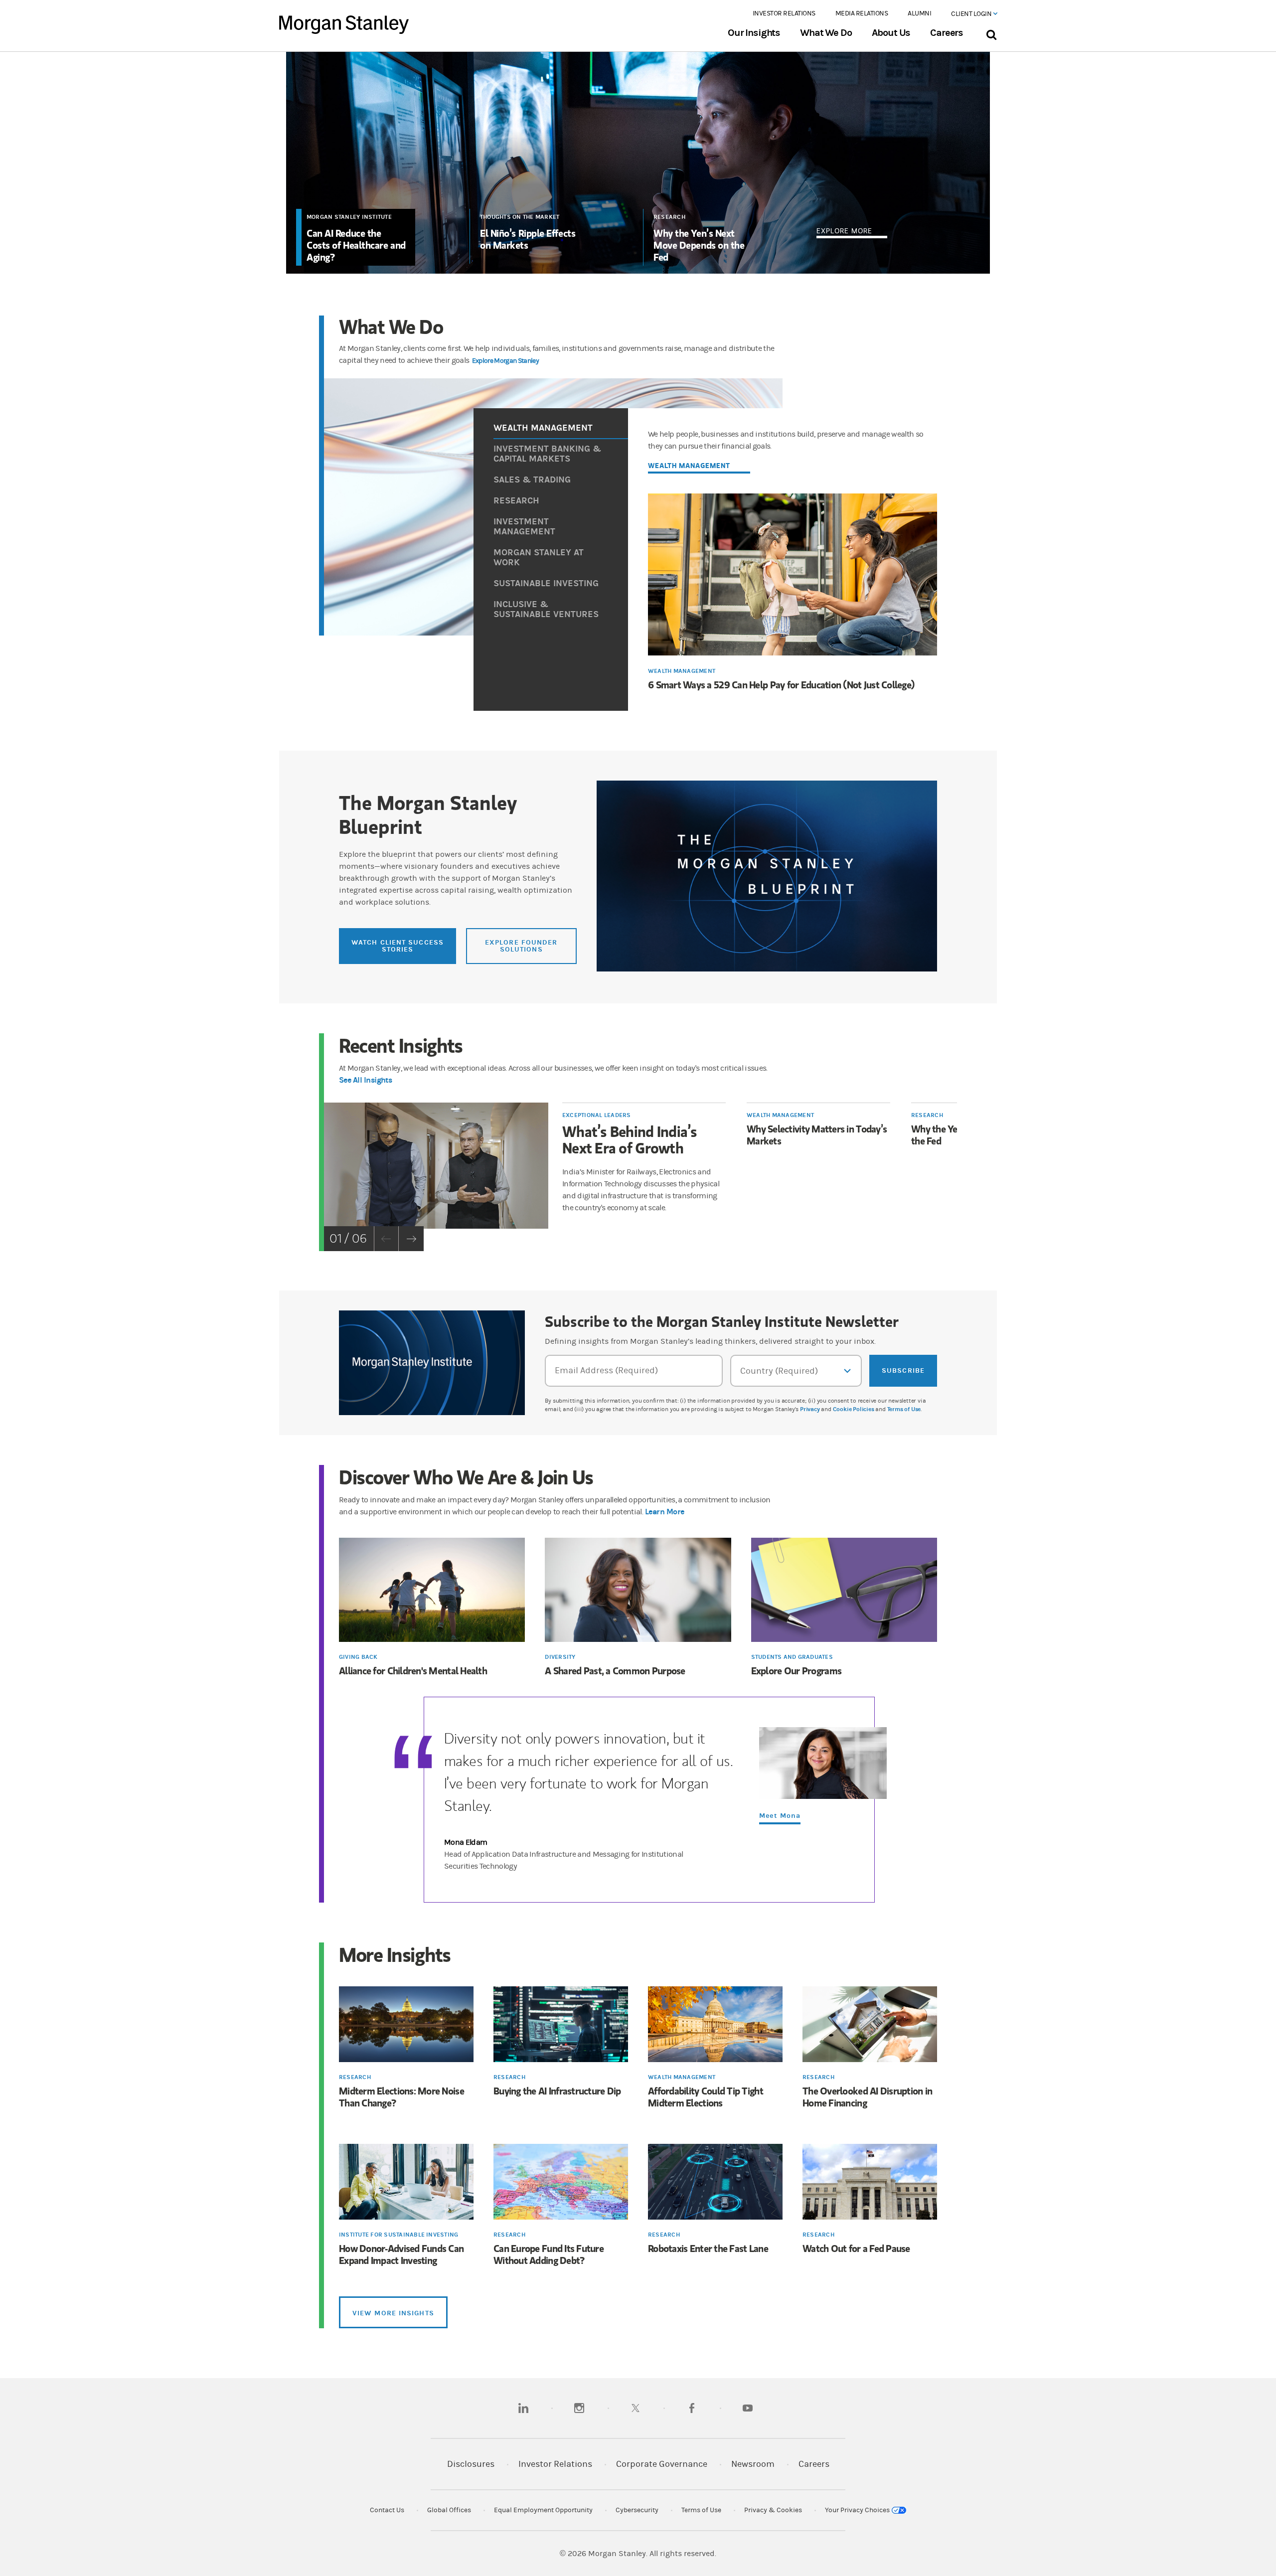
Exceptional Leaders (597, 1115)
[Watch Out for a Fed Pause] (870, 2183)
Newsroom (753, 2464)
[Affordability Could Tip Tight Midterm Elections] (715, 2025)
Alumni (919, 13)
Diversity (560, 1657)
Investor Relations (784, 13)
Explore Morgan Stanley (505, 361)
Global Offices (449, 2510)
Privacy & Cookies (773, 2510)
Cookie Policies (854, 1409)
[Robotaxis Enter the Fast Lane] (715, 2183)
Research (669, 217)
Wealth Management (682, 671)
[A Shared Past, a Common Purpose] (638, 1591)
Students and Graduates (792, 1657)
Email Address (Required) (606, 1370)
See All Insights (365, 1080)
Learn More (665, 1512)
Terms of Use (904, 1409)
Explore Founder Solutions (521, 946)
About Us (891, 33)
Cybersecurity (637, 2510)
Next (411, 1239)
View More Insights (393, 2313)
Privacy (810, 1409)
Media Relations (862, 13)
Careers (947, 33)
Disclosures (471, 2464)
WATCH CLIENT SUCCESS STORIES (398, 946)
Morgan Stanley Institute (349, 217)
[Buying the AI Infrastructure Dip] (561, 2025)
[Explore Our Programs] (844, 1591)
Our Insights (754, 33)
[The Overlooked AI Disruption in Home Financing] (870, 2025)
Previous (386, 1239)
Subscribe (903, 1370)
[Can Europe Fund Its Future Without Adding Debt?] (561, 2183)
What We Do (826, 33)
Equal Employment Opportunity (543, 2510)
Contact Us (387, 2510)
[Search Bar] (991, 33)
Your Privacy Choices (858, 2510)
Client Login (972, 14)
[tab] (561, 429)
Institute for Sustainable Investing (399, 2235)
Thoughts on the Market (520, 217)
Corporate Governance (662, 2464)
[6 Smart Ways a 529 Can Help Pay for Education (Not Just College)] (793, 576)
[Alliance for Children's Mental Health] (432, 1591)
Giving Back (358, 1657)
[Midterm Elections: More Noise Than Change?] (406, 2025)
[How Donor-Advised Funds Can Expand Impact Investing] (406, 2183)
